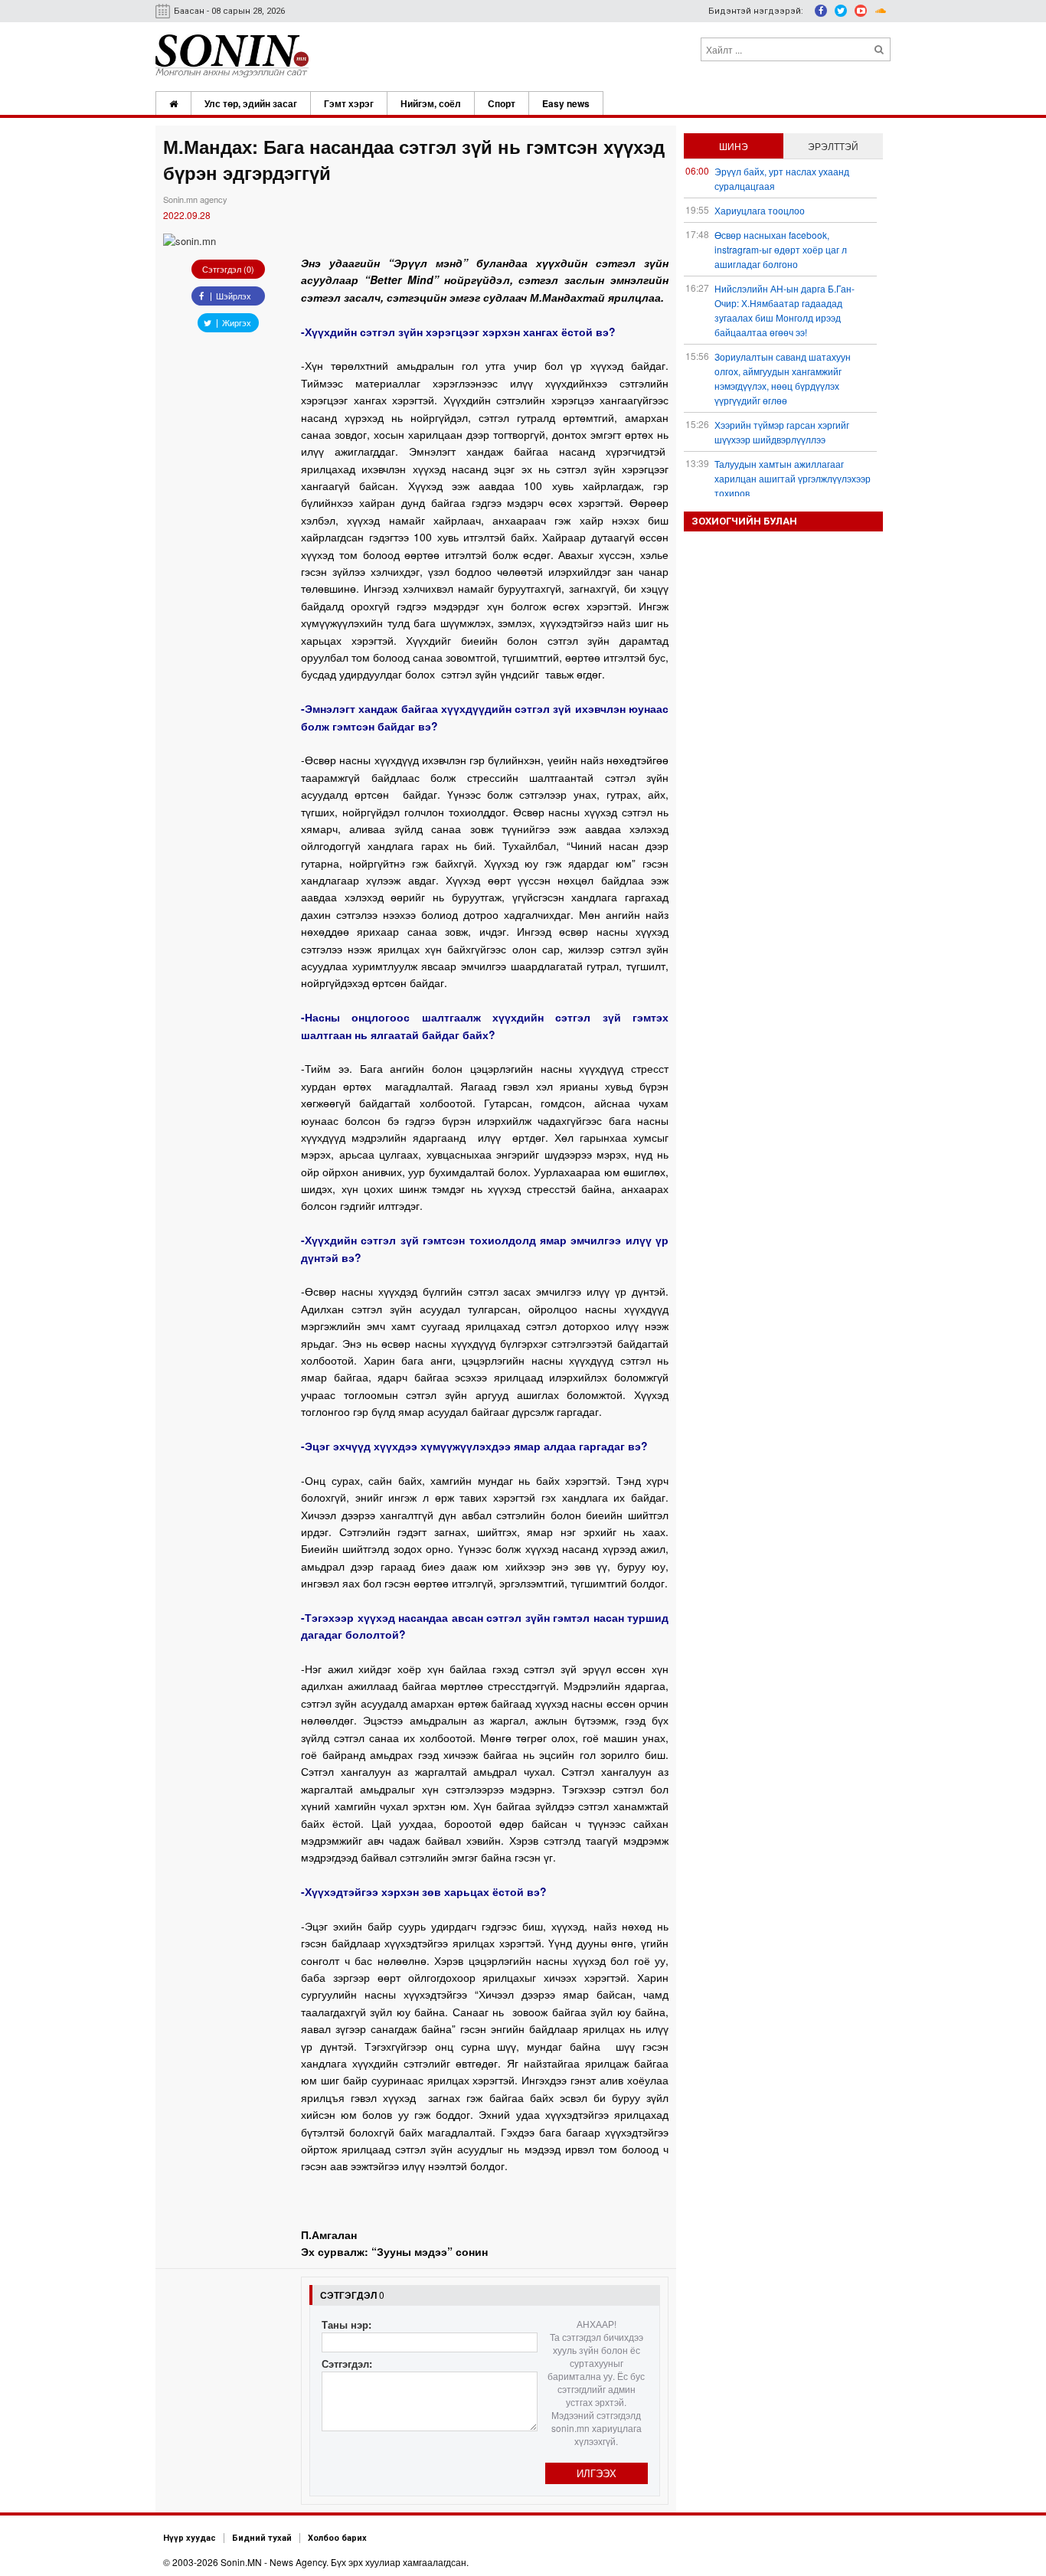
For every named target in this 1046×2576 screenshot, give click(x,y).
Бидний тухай (262, 2538)
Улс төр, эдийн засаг (251, 103)
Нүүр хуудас (190, 2538)
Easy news (566, 103)
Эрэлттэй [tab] (833, 146)
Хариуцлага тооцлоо (760, 210)
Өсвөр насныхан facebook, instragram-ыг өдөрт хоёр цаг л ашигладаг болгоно (781, 249)
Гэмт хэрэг (349, 103)
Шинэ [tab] (734, 146)
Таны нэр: (346, 2324)
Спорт (502, 103)
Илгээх (597, 2473)
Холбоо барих (337, 2538)
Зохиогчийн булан (744, 521)
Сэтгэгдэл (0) (228, 269)
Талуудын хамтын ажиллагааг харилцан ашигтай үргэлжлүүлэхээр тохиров (793, 478)
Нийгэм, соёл (431, 103)
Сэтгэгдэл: (347, 2364)
